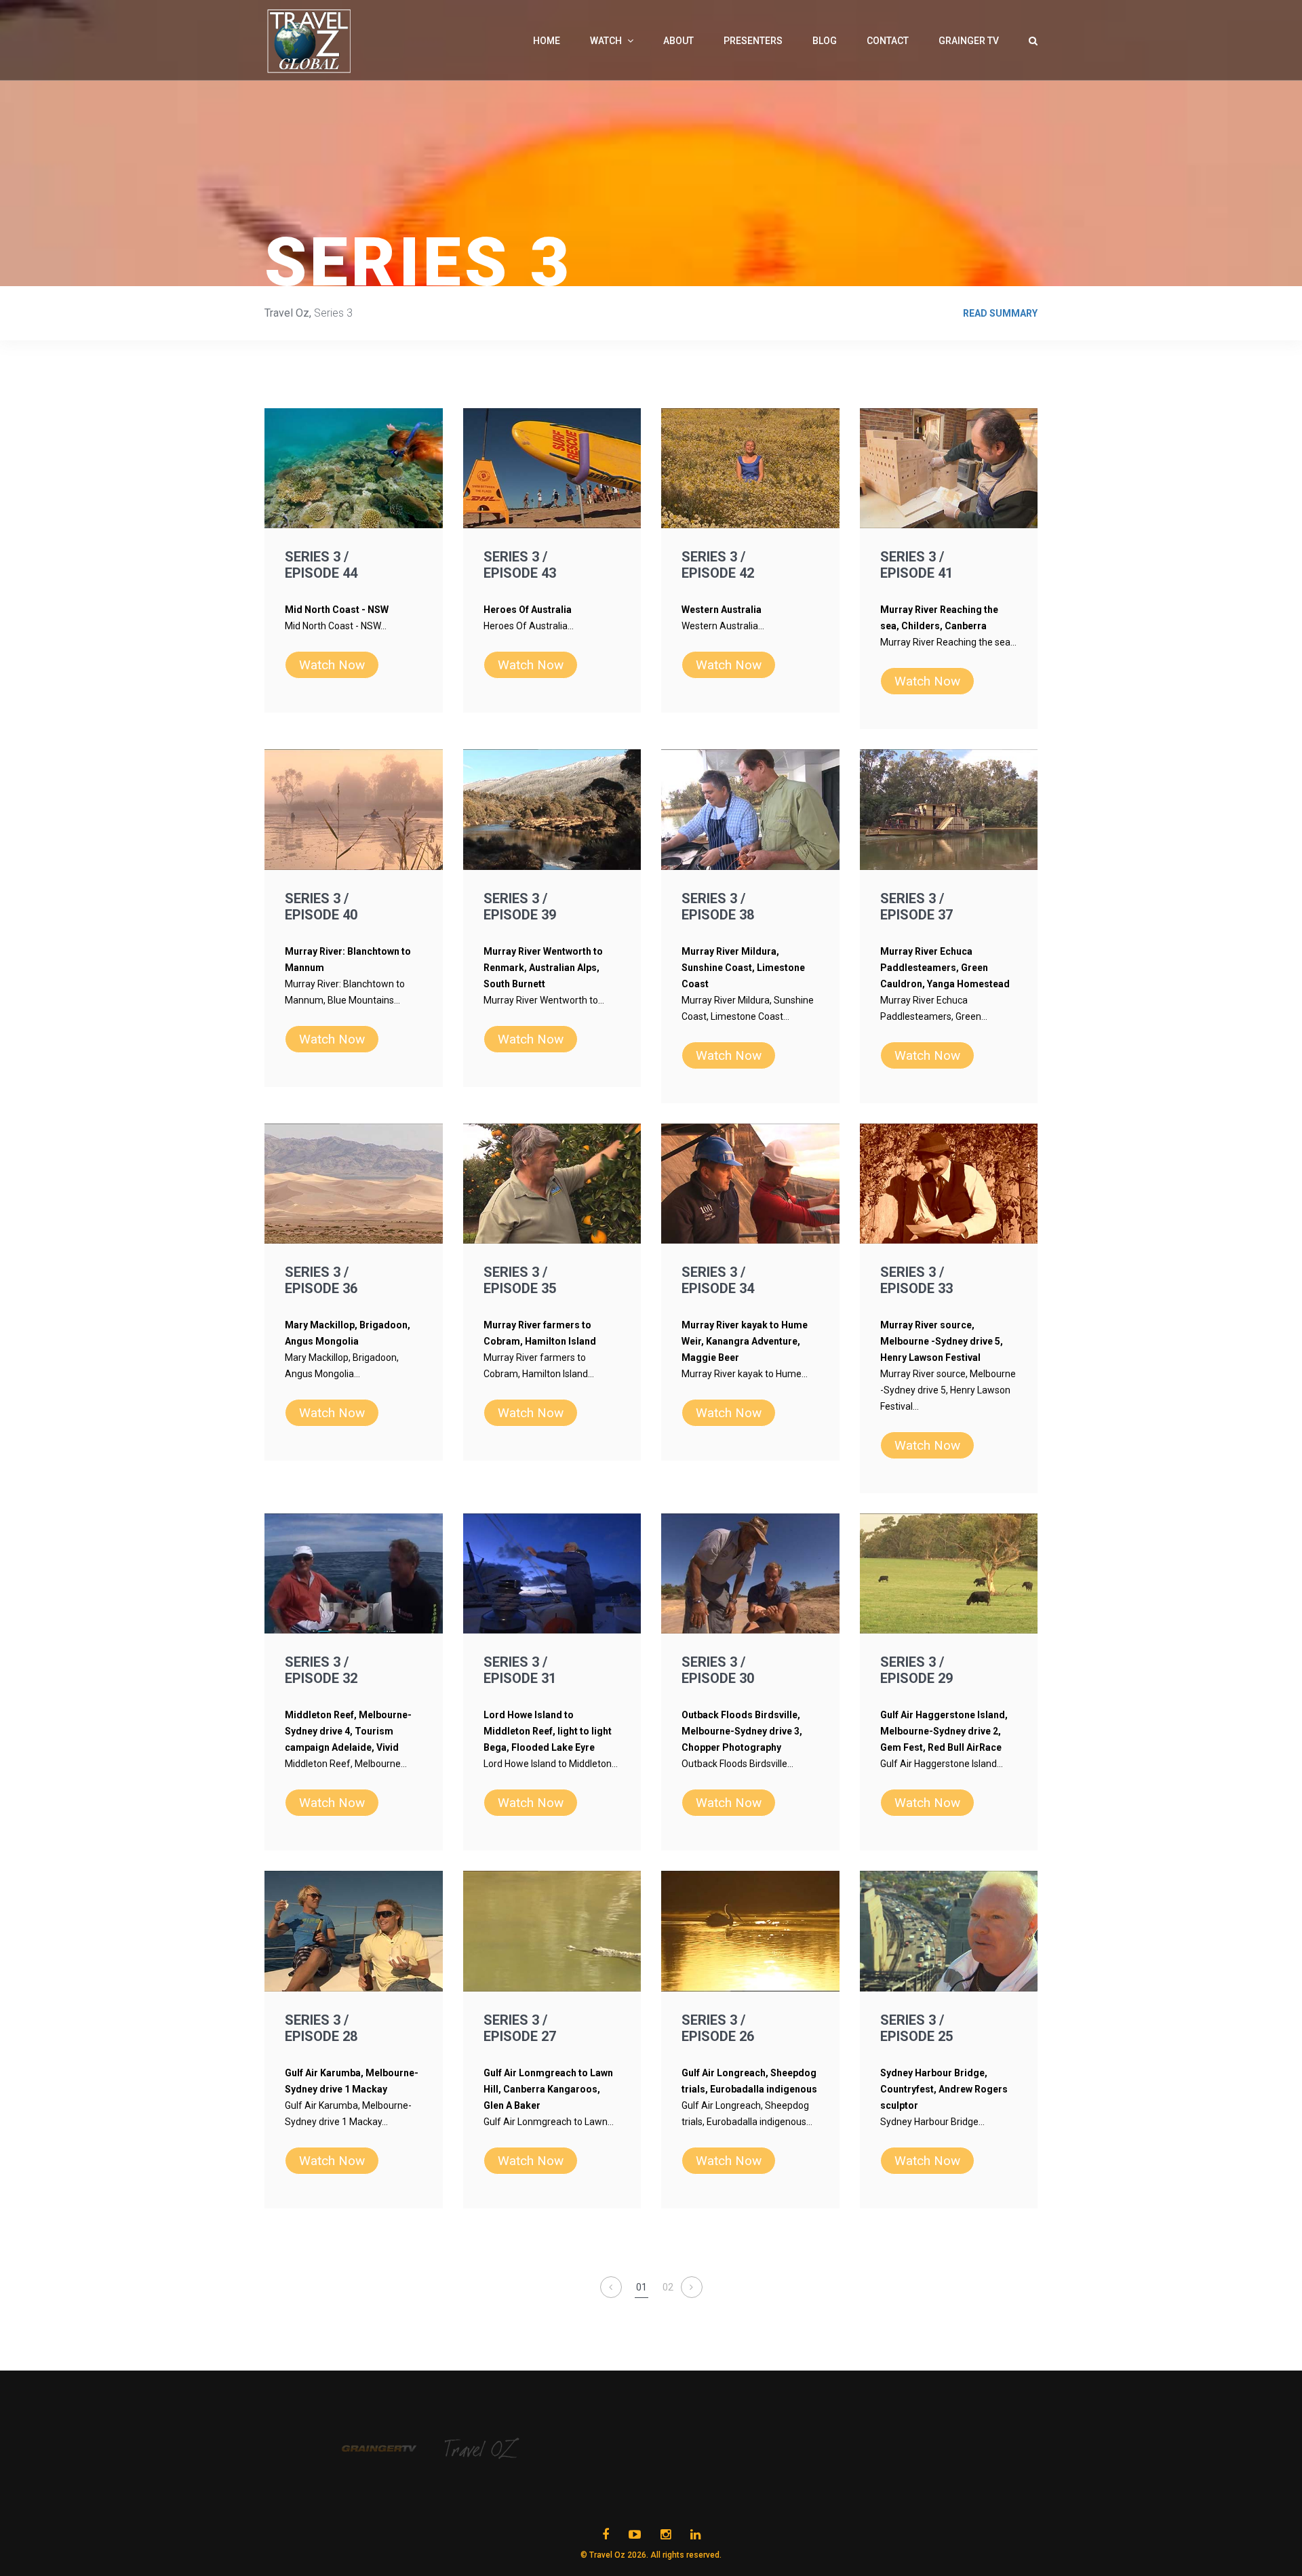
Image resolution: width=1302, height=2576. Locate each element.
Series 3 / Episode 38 (718, 907)
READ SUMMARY (1000, 313)
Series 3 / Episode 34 (718, 1280)
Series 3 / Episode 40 (321, 907)
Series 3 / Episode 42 (718, 565)
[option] (393, 2449)
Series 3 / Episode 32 (321, 1670)
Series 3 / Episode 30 (718, 1670)
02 (668, 2287)
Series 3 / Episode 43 (520, 565)
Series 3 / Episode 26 (718, 2028)
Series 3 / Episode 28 (321, 2028)
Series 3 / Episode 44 (321, 565)
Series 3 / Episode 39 (520, 907)
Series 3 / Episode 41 (916, 565)
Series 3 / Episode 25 (916, 2028)
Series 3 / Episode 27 (520, 2028)
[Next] (692, 2287)
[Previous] (611, 2287)
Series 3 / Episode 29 (916, 1670)
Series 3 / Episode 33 (916, 1280)
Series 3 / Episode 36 (321, 1280)
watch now (332, 665)
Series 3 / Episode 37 (916, 907)
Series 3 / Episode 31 (520, 1670)
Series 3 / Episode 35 (520, 1280)
